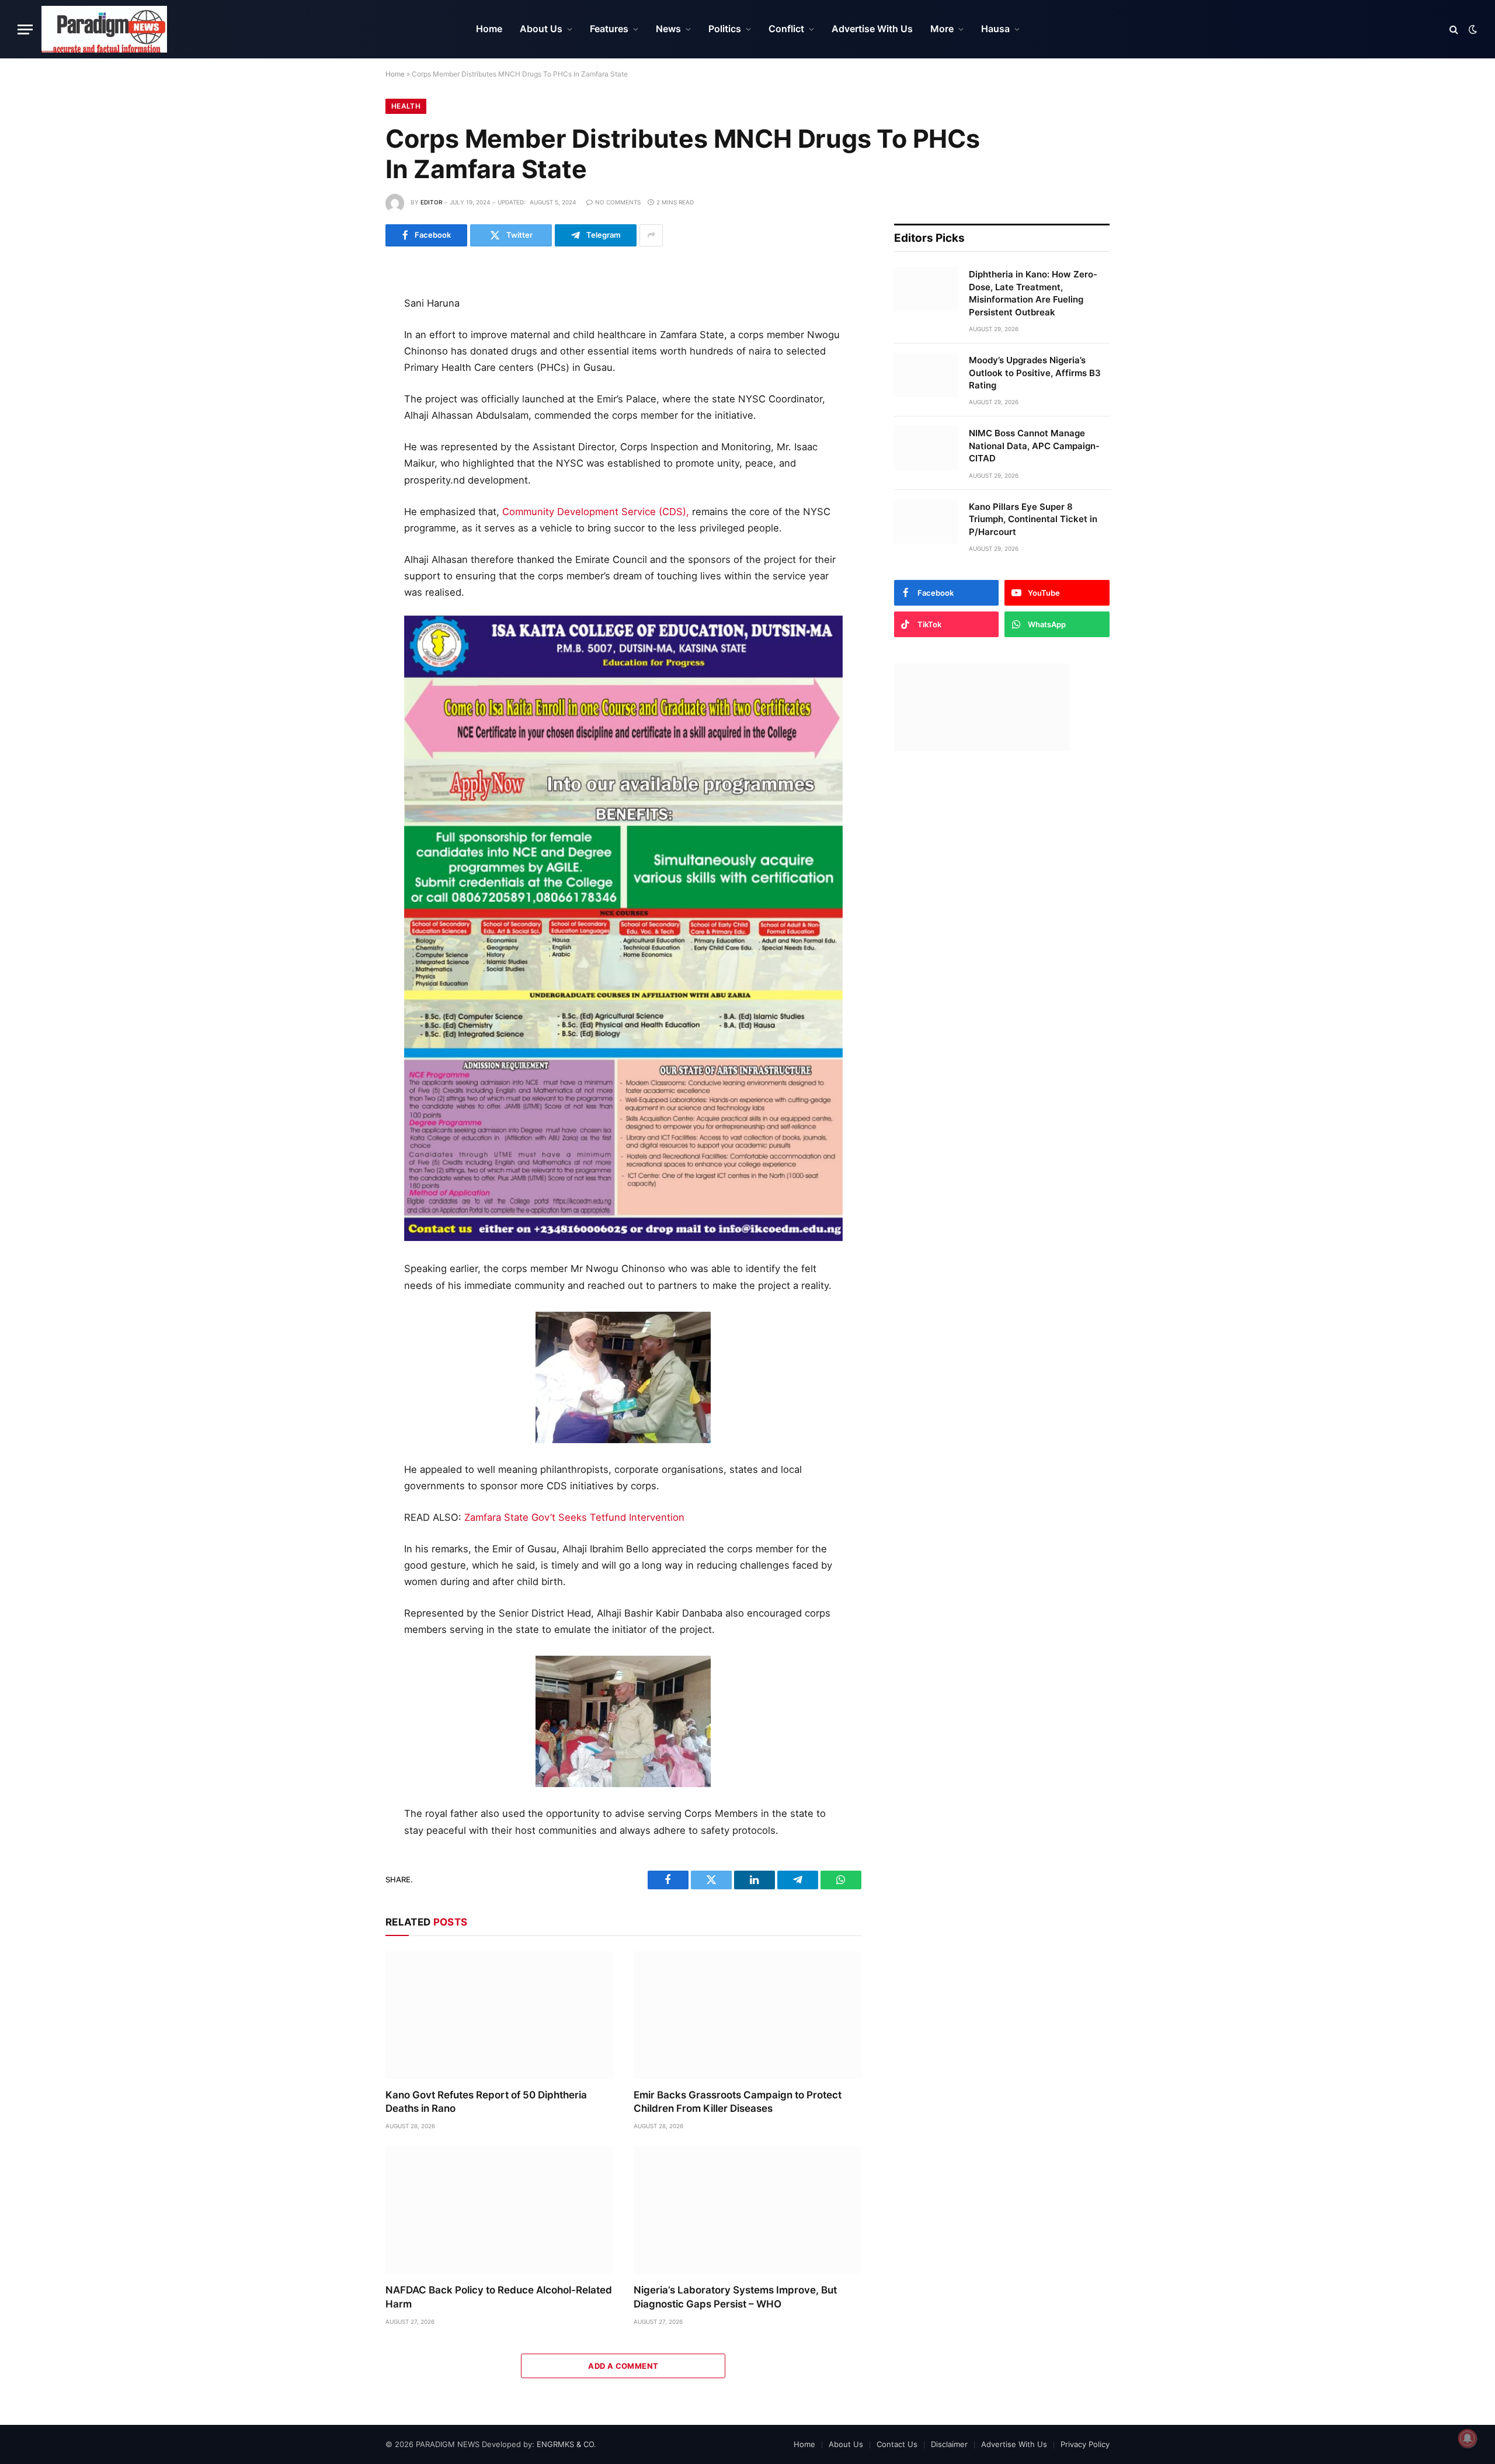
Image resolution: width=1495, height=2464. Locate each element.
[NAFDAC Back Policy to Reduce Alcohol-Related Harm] (499, 2210)
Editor (431, 202)
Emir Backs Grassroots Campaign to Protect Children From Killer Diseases (738, 2102)
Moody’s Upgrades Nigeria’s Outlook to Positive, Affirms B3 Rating (1035, 373)
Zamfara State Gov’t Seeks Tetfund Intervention (574, 1517)
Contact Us (897, 2444)
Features (609, 29)
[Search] (1454, 29)
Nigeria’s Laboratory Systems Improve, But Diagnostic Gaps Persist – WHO (735, 2297)
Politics (725, 29)
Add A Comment (623, 2366)
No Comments (618, 202)
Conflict (786, 29)
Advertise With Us (872, 29)
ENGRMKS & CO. (566, 2444)
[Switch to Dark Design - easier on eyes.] (1472, 29)
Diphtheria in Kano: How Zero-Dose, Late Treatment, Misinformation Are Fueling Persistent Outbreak (1033, 293)
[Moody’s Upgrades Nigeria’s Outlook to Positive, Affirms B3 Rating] (926, 375)
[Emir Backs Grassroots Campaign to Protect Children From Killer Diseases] (747, 2015)
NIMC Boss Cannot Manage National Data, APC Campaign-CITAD (1034, 446)
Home (489, 29)
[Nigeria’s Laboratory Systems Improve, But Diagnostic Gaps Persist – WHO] (747, 2210)
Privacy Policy (1085, 2444)
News (668, 29)
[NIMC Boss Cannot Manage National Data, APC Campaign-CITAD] (926, 448)
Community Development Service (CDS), (596, 512)
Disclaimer (949, 2444)
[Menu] (25, 29)
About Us (541, 29)
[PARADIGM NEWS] (104, 29)
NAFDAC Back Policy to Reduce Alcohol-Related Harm (499, 2297)
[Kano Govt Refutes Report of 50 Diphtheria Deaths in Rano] (499, 2015)
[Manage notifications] (1468, 2438)
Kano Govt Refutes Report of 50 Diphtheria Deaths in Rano (486, 2102)
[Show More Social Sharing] (651, 235)
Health (406, 106)
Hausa (995, 29)
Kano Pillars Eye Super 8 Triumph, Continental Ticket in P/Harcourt (1033, 519)
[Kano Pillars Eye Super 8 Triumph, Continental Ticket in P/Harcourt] (926, 522)
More (942, 29)
